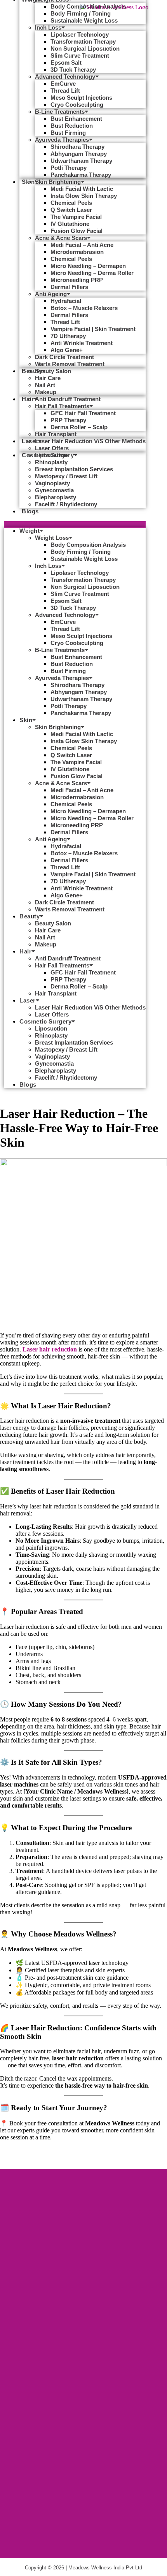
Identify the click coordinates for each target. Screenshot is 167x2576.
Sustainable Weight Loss (84, 20)
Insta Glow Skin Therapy (84, 196)
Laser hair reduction (50, 1349)
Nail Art (45, 385)
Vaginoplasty (52, 483)
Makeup (46, 392)
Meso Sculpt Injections (81, 98)
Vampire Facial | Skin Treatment (93, 329)
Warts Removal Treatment (70, 364)
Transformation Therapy (83, 41)
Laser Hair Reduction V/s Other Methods (90, 441)
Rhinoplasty (51, 462)
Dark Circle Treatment (64, 357)
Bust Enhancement (76, 119)
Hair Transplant (56, 434)
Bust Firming (68, 133)
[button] (75, 525)
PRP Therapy (68, 420)
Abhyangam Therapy (79, 154)
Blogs (30, 511)
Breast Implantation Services (74, 469)
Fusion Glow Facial (77, 231)
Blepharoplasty (56, 497)
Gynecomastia (54, 490)
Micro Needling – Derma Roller (92, 273)
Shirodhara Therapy (77, 147)
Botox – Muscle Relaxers (84, 308)
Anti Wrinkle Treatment (82, 343)
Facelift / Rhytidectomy (66, 504)
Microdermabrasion (77, 252)
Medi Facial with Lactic (82, 189)
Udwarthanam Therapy (81, 161)
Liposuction (51, 455)
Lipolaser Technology (80, 34)
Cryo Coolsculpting (77, 105)
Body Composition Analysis (88, 6)
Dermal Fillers (69, 287)
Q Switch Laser (71, 210)
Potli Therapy (69, 168)
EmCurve (63, 84)
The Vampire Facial (76, 217)
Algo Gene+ (67, 350)
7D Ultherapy (68, 336)
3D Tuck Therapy (73, 70)
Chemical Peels (71, 203)
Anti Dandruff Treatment (68, 399)
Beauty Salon (53, 371)
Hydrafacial (66, 301)
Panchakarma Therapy (81, 175)
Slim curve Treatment (80, 56)
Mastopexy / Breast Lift (66, 476)
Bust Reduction (72, 126)
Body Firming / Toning (81, 13)
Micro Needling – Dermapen (88, 266)
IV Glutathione (70, 224)
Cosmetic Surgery (45, 1021)
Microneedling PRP (77, 280)
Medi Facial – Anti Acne (82, 245)
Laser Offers (52, 1014)
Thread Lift (65, 91)
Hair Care (48, 378)
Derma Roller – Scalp (79, 427)
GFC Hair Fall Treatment (83, 413)
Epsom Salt (66, 63)
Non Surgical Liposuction (85, 48)
